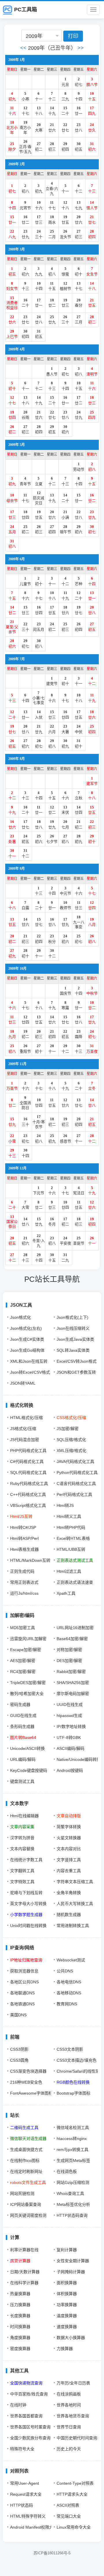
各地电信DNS (69, 1982)
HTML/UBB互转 (71, 1549)
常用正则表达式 (24, 1582)
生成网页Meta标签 (73, 2160)
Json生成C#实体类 (27, 1339)
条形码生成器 (22, 1726)
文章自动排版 (69, 1816)
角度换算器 (20, 2338)
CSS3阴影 (19, 2049)
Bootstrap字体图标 (74, 2093)
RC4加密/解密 (23, 1672)
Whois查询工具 (70, 2193)
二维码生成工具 (24, 2128)
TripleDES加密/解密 (28, 1683)
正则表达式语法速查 (75, 1582)
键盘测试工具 (22, 1781)
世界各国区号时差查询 (30, 2427)
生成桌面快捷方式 (26, 2150)
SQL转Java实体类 (73, 1350)
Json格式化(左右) (26, 1328)
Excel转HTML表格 (73, 1538)
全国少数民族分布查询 (30, 2438)
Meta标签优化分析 (73, 2204)
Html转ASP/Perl (24, 1538)
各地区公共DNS (24, 1982)
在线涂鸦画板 (69, 2394)
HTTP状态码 (22, 2505)
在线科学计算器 (24, 2283)
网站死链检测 (22, 2193)
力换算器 (65, 2349)
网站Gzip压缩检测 (73, 2182)
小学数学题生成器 (26, 1915)
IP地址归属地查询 (26, 1960)
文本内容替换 (22, 1849)
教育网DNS (67, 2004)
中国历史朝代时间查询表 (79, 2438)
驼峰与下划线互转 (26, 1893)
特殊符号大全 (22, 2449)
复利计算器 (67, 2250)
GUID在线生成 (23, 1716)
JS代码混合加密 (25, 1440)
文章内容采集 (22, 1827)
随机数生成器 (69, 1915)
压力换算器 (20, 2305)
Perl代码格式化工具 (74, 1494)
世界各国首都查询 (26, 2416)
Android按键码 (70, 1770)
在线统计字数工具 (26, 1860)
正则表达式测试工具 (75, 1560)
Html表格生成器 (24, 1549)
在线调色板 (67, 2171)
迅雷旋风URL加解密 (28, 1639)
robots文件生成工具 (28, 2182)
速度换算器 (67, 2327)
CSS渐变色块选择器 (28, 2071)
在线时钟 (18, 2405)
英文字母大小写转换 (28, 1904)
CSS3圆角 (19, 2060)
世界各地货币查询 (73, 2416)
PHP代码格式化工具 (28, 1451)
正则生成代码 (22, 1571)
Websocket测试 (71, 1960)
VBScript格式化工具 (28, 1505)
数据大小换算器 (71, 2338)
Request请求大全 (26, 2494)
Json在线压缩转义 (73, 1328)
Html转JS (65, 1505)
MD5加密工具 (23, 1628)
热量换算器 (20, 2294)
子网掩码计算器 (71, 2272)
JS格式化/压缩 (23, 1429)
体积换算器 (67, 2294)
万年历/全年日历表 (73, 2383)
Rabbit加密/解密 (71, 1672)
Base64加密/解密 (72, 1639)
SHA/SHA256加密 (73, 1683)
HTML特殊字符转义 (28, 2516)
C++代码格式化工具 (28, 1494)
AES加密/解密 (23, 1661)
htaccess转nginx (72, 2139)
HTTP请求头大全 (72, 2494)
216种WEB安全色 (26, 2082)
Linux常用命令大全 (74, 2527)
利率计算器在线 (24, 2250)
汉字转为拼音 (22, 1838)
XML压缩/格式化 (71, 1451)
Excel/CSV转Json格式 (77, 1361)
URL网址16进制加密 (75, 1628)
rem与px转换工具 (73, 2150)
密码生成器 (20, 1705)
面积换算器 (67, 2283)
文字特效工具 (22, 1882)
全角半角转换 (69, 1893)
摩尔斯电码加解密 (73, 1694)
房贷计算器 (20, 2261)
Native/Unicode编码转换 (79, 1759)
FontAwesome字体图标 (31, 2093)
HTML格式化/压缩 (26, 1418)
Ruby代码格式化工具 (29, 1483)
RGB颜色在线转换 (73, 2082)
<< (23, 48)
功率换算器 (67, 2305)
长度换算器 (20, 2316)
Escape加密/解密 (26, 1650)
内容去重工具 (69, 1871)
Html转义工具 (69, 1516)
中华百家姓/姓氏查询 (29, 2394)
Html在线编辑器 (24, 1816)
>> (81, 48)
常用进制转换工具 (73, 1926)
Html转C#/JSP (23, 1527)
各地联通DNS (22, 1993)
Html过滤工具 (69, 1571)
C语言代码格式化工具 (76, 1483)
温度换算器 (67, 2316)
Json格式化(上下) (73, 1317)
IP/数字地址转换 (71, 1726)
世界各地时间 (69, 2405)
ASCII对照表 (68, 2505)
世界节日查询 (69, 2427)
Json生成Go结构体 (27, 1350)
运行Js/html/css (24, 1593)
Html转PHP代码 (71, 1527)
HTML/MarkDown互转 (30, 1560)
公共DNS (65, 1971)
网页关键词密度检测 (28, 2215)
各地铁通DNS (22, 2004)
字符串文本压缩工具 (75, 1882)
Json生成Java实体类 (75, 1339)
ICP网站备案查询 (26, 2204)
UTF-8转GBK (69, 1737)
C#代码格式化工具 (27, 1462)
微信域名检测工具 (73, 2128)
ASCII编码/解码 (70, 1748)
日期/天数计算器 (25, 2272)
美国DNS (18, 2015)
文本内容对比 (69, 1849)
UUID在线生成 (70, 1705)
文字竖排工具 (69, 1860)
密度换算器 (20, 2349)
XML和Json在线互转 (29, 1361)
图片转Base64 (23, 1737)
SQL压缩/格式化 (71, 1440)
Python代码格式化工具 (77, 1472)
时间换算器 (20, 2327)
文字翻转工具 (22, 1871)
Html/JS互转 (21, 1516)
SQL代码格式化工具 (28, 1472)
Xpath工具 (66, 1593)
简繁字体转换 (69, 1827)
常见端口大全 (69, 2516)
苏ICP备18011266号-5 (52, 2553)
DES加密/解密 (69, 1661)
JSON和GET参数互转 (76, 1372)
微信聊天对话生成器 (28, 2139)
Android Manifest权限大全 (34, 2527)
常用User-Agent (25, 2483)
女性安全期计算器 (73, 2261)
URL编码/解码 (23, 1759)
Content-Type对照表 (75, 2483)
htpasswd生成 (69, 1716)
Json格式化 (21, 1317)
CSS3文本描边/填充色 (77, 2060)
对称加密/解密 (69, 1650)
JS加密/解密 (68, 1429)
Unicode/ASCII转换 (27, 1748)
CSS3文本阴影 (70, 2049)
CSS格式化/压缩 (71, 1418)
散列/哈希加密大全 (27, 1694)
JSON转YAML (23, 1383)
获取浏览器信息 (24, 1971)
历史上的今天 (69, 2449)
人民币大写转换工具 (75, 1904)
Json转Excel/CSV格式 (30, 1372)
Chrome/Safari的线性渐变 (80, 2071)
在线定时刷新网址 (26, 2171)
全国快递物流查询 (26, 2383)
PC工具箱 (26, 10)
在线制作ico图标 (25, 2160)
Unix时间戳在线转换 (28, 1926)
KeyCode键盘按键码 (29, 1770)
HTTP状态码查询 (72, 2215)
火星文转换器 (69, 1838)
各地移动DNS (69, 1993)
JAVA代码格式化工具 (75, 1462)
